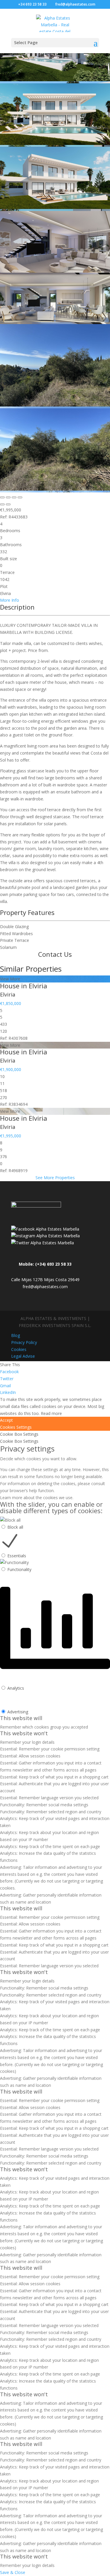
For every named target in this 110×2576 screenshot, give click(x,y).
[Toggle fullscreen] (14, 497)
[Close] (2, 497)
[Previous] (2, 504)
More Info (10, 600)
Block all (15, 1527)
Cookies (19, 1349)
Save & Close (13, 2572)
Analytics (16, 1688)
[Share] (8, 497)
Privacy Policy (24, 1342)
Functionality (19, 1569)
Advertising (18, 1712)
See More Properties (55, 1178)
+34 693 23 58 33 (32, 4)
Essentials (17, 1556)
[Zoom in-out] (20, 497)
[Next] (8, 504)
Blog (16, 1335)
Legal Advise (23, 1356)
